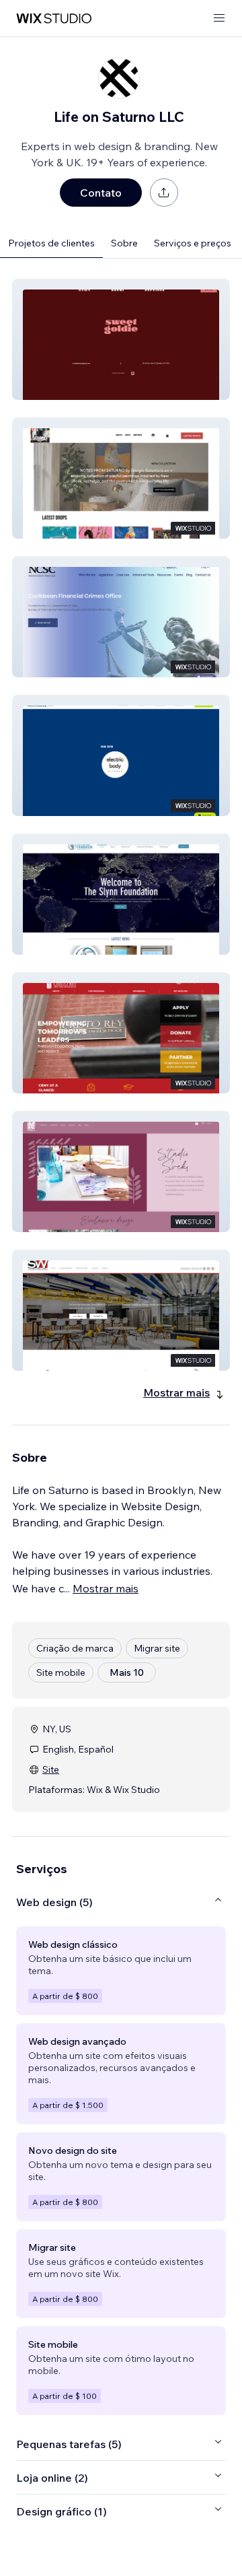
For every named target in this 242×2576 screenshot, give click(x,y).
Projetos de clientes (51, 243)
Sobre (124, 243)
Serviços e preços (193, 243)
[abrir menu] (219, 19)
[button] (121, 339)
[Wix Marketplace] (54, 19)
